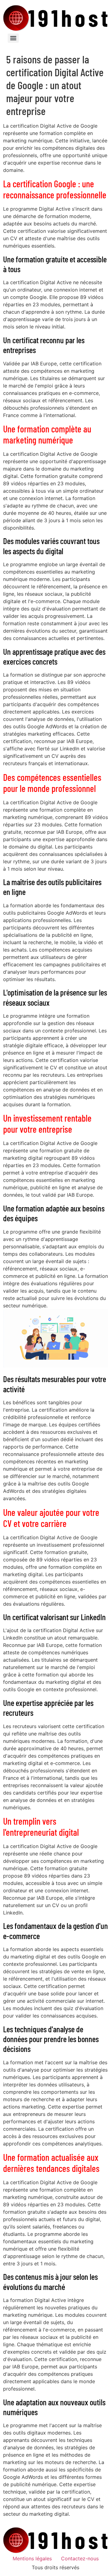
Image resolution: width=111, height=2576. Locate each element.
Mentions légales (32, 2558)
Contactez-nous (80, 2558)
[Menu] (13, 38)
